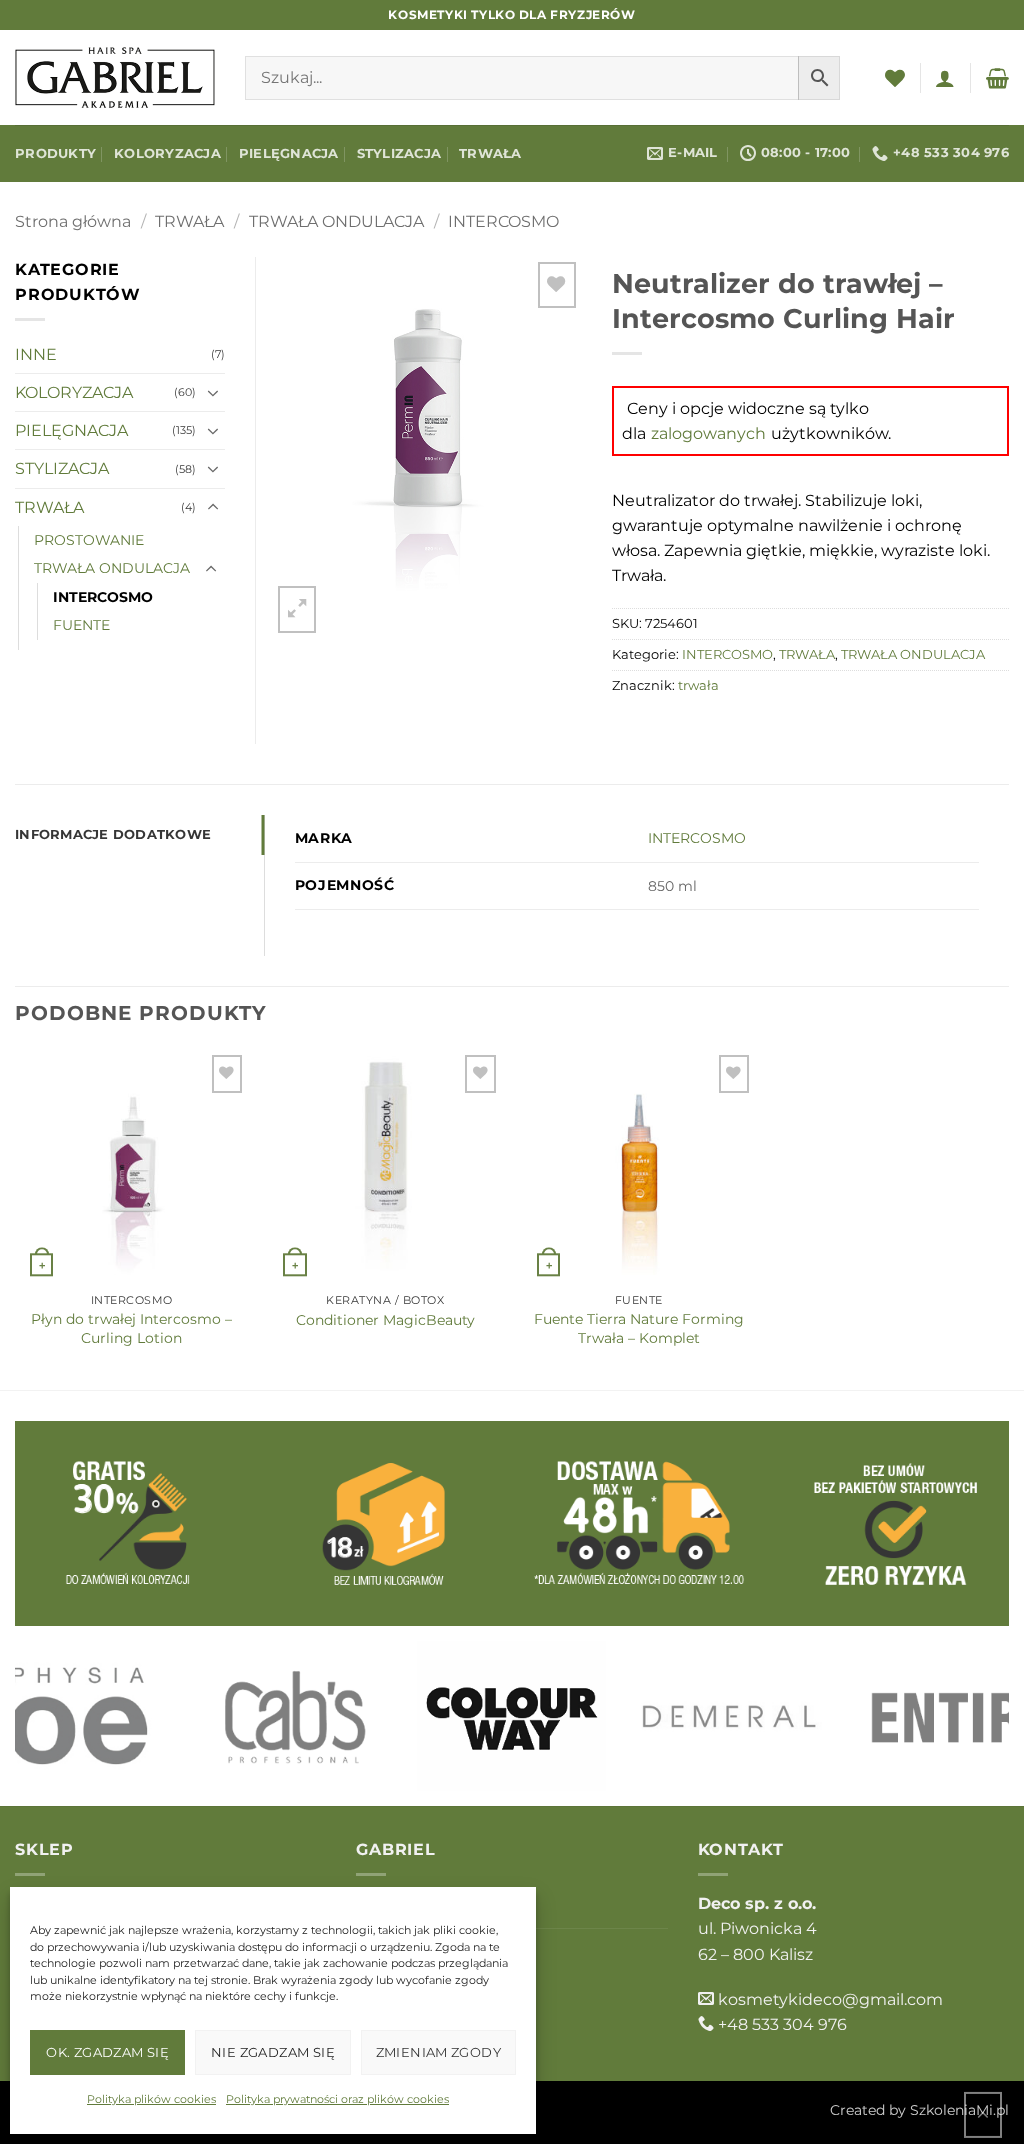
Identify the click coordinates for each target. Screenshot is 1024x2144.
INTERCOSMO (503, 221)
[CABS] (295, 1716)
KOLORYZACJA (167, 153)
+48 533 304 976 (782, 2024)
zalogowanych (708, 433)
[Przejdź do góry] (983, 2114)
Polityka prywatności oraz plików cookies (337, 2099)
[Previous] (60, 1717)
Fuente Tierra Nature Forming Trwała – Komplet (639, 1328)
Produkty (55, 153)
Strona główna (73, 221)
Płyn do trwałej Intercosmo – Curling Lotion (131, 1328)
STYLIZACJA (399, 153)
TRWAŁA (490, 153)
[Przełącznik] (213, 393)
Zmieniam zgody (438, 2052)
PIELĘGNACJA (289, 153)
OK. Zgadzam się (107, 2052)
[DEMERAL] (730, 1716)
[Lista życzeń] (895, 78)
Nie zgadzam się (273, 2052)
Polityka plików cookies (151, 2099)
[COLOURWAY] (511, 1716)
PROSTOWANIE (89, 540)
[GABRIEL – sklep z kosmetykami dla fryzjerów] (115, 77)
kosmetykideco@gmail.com (830, 1999)
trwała (698, 685)
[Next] (964, 1717)
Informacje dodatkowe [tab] (113, 834)
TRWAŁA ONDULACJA (336, 221)
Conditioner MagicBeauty (385, 1320)
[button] (945, 78)
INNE (36, 354)
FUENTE (81, 625)
